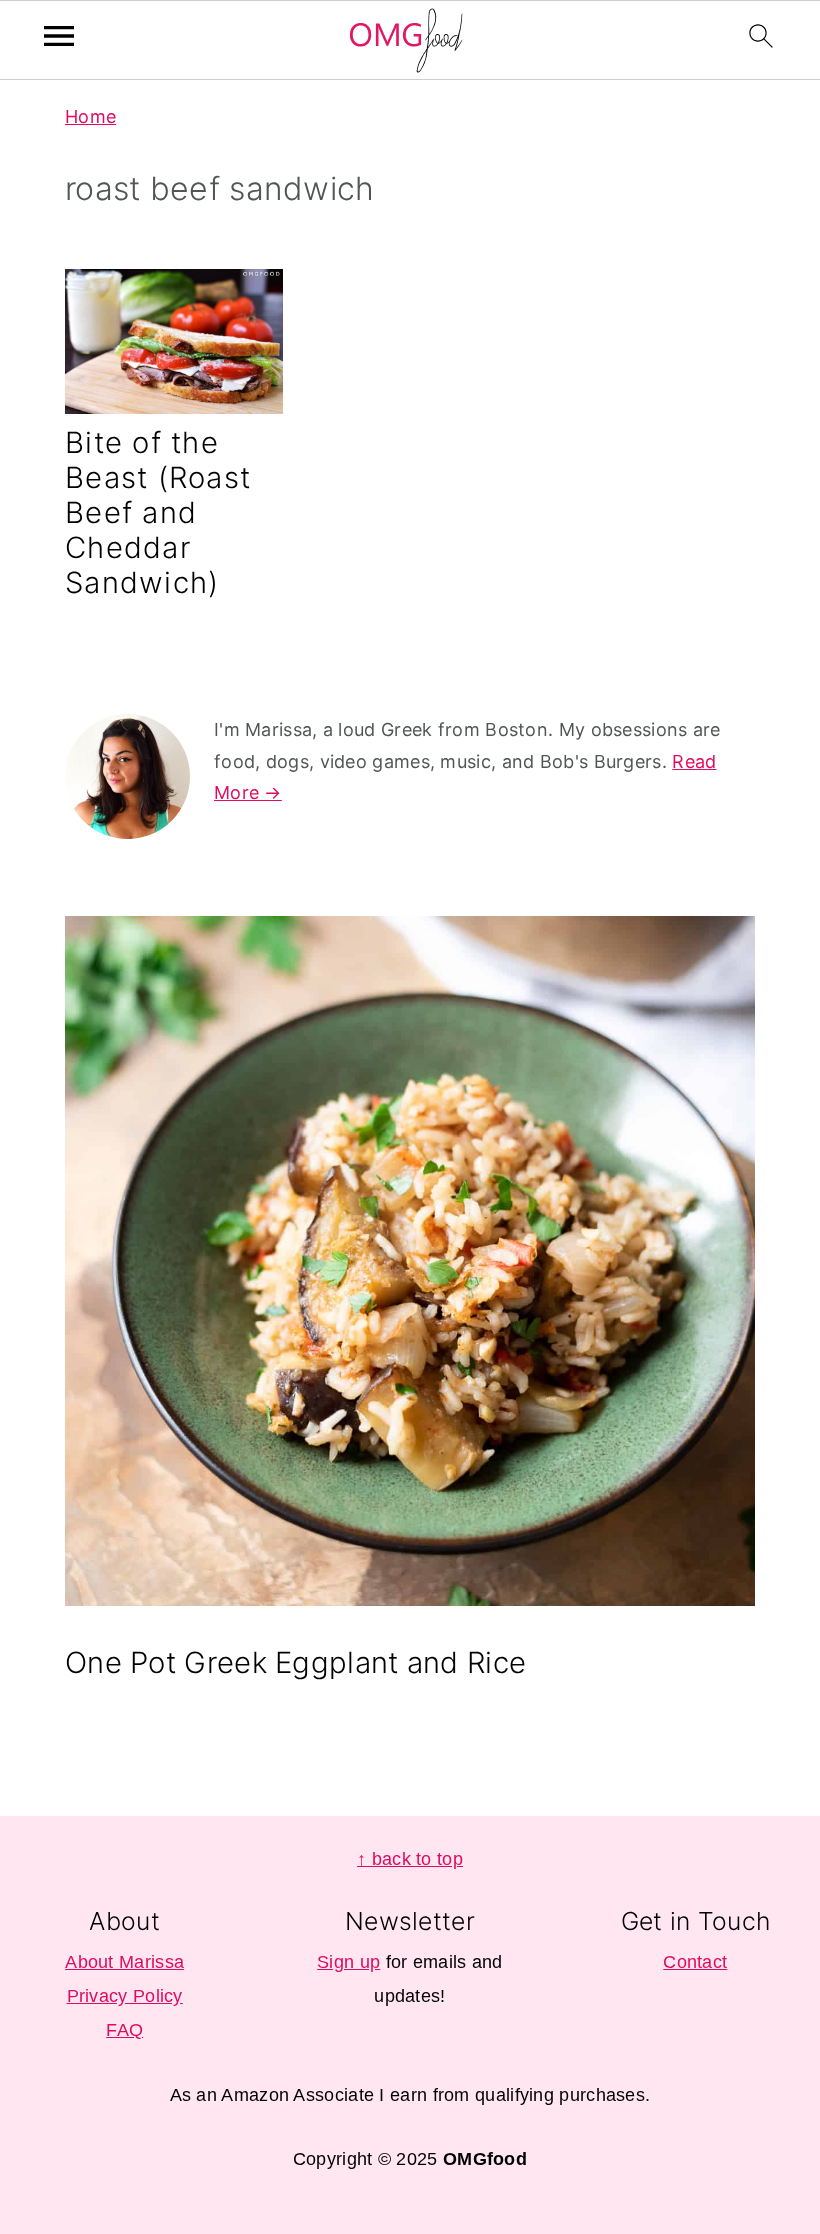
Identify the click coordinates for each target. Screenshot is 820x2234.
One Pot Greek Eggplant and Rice (295, 1662)
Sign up (348, 1962)
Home (90, 116)
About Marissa (124, 1962)
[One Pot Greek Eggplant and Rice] (410, 1266)
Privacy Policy (125, 1996)
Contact (695, 1962)
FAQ (124, 2030)
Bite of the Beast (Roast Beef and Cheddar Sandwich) (158, 512)
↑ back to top (410, 1859)
